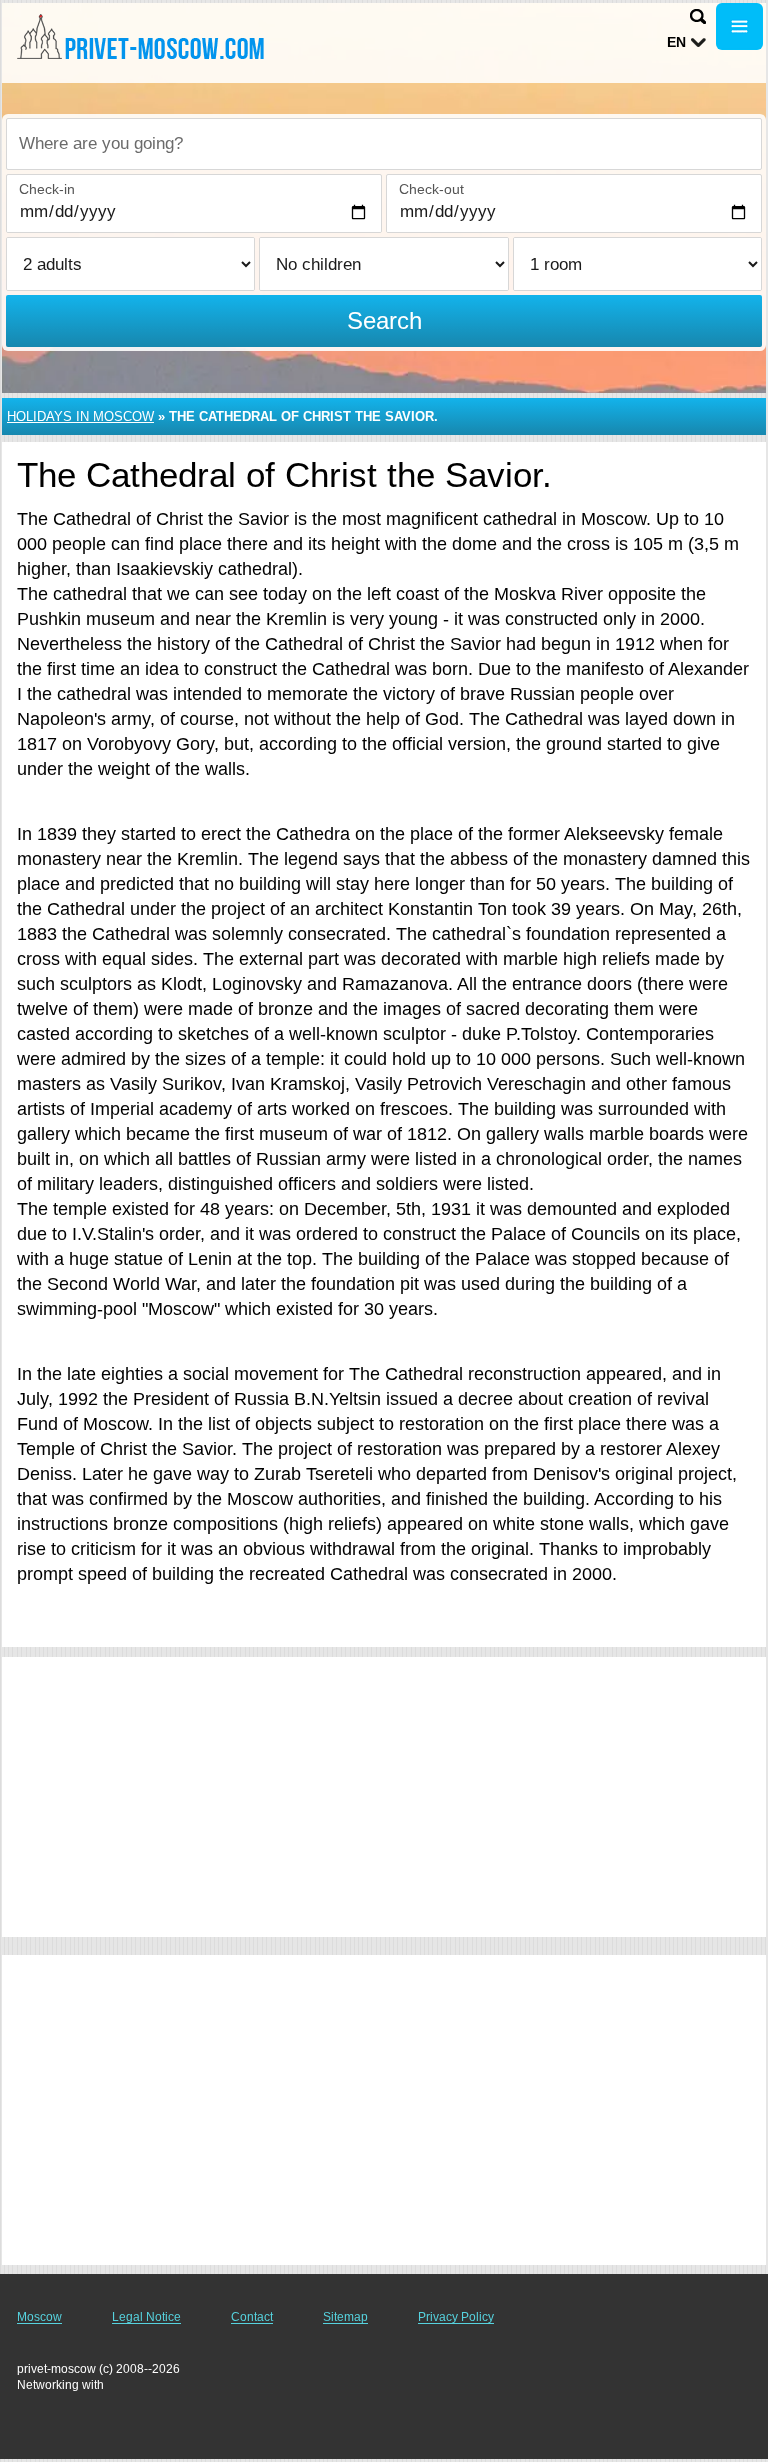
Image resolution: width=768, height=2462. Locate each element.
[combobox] (384, 144)
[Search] (698, 16)
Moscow (39, 2317)
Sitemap (345, 2317)
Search (384, 320)
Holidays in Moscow (80, 416)
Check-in (47, 189)
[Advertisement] (384, 1797)
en (676, 42)
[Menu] (739, 26)
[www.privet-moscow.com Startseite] (140, 41)
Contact (252, 2317)
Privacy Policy (456, 2317)
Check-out (431, 189)
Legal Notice (146, 2317)
